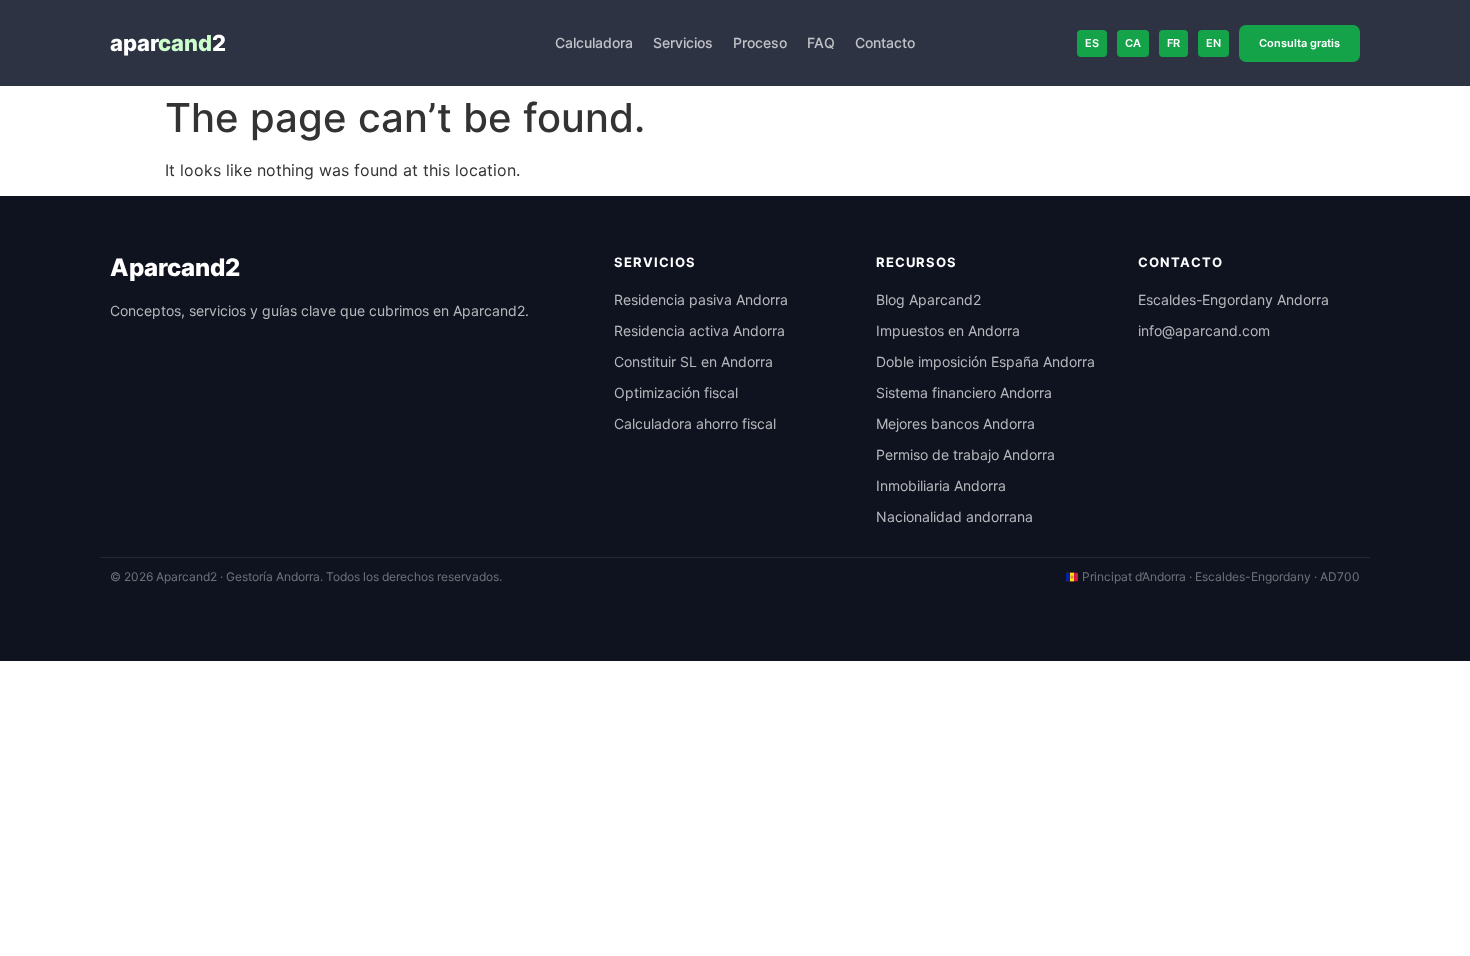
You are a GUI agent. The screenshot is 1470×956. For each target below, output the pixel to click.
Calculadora (594, 42)
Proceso (760, 42)
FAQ (821, 42)
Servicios (683, 42)
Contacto (885, 42)
